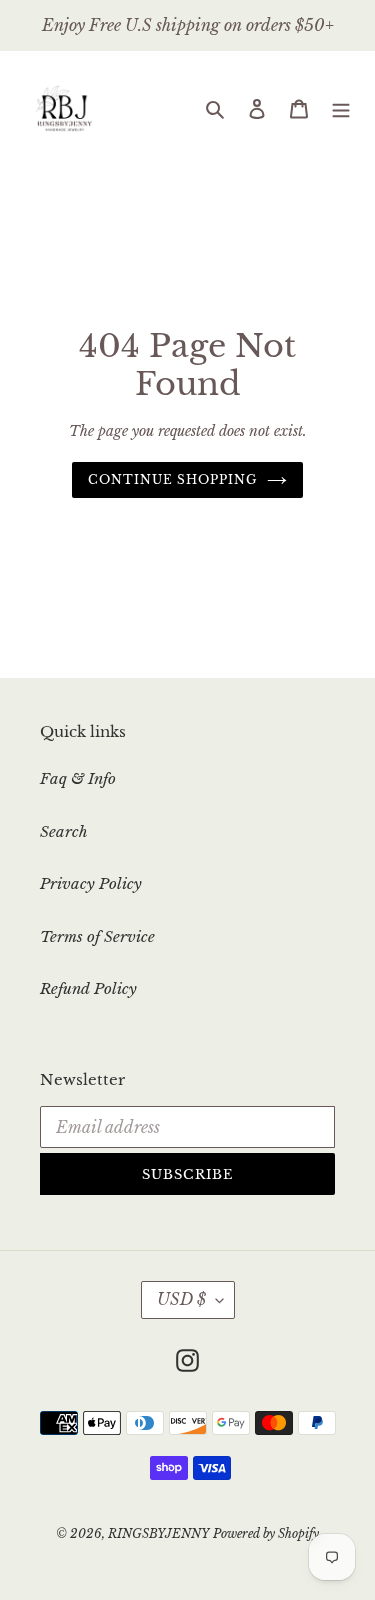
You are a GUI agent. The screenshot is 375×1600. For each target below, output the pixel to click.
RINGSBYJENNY (158, 1533)
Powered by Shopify (266, 1533)
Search (64, 831)
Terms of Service (97, 936)
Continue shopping (172, 479)
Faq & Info (78, 778)
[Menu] (341, 108)
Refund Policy (88, 988)
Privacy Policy (91, 883)
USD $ (181, 1299)
